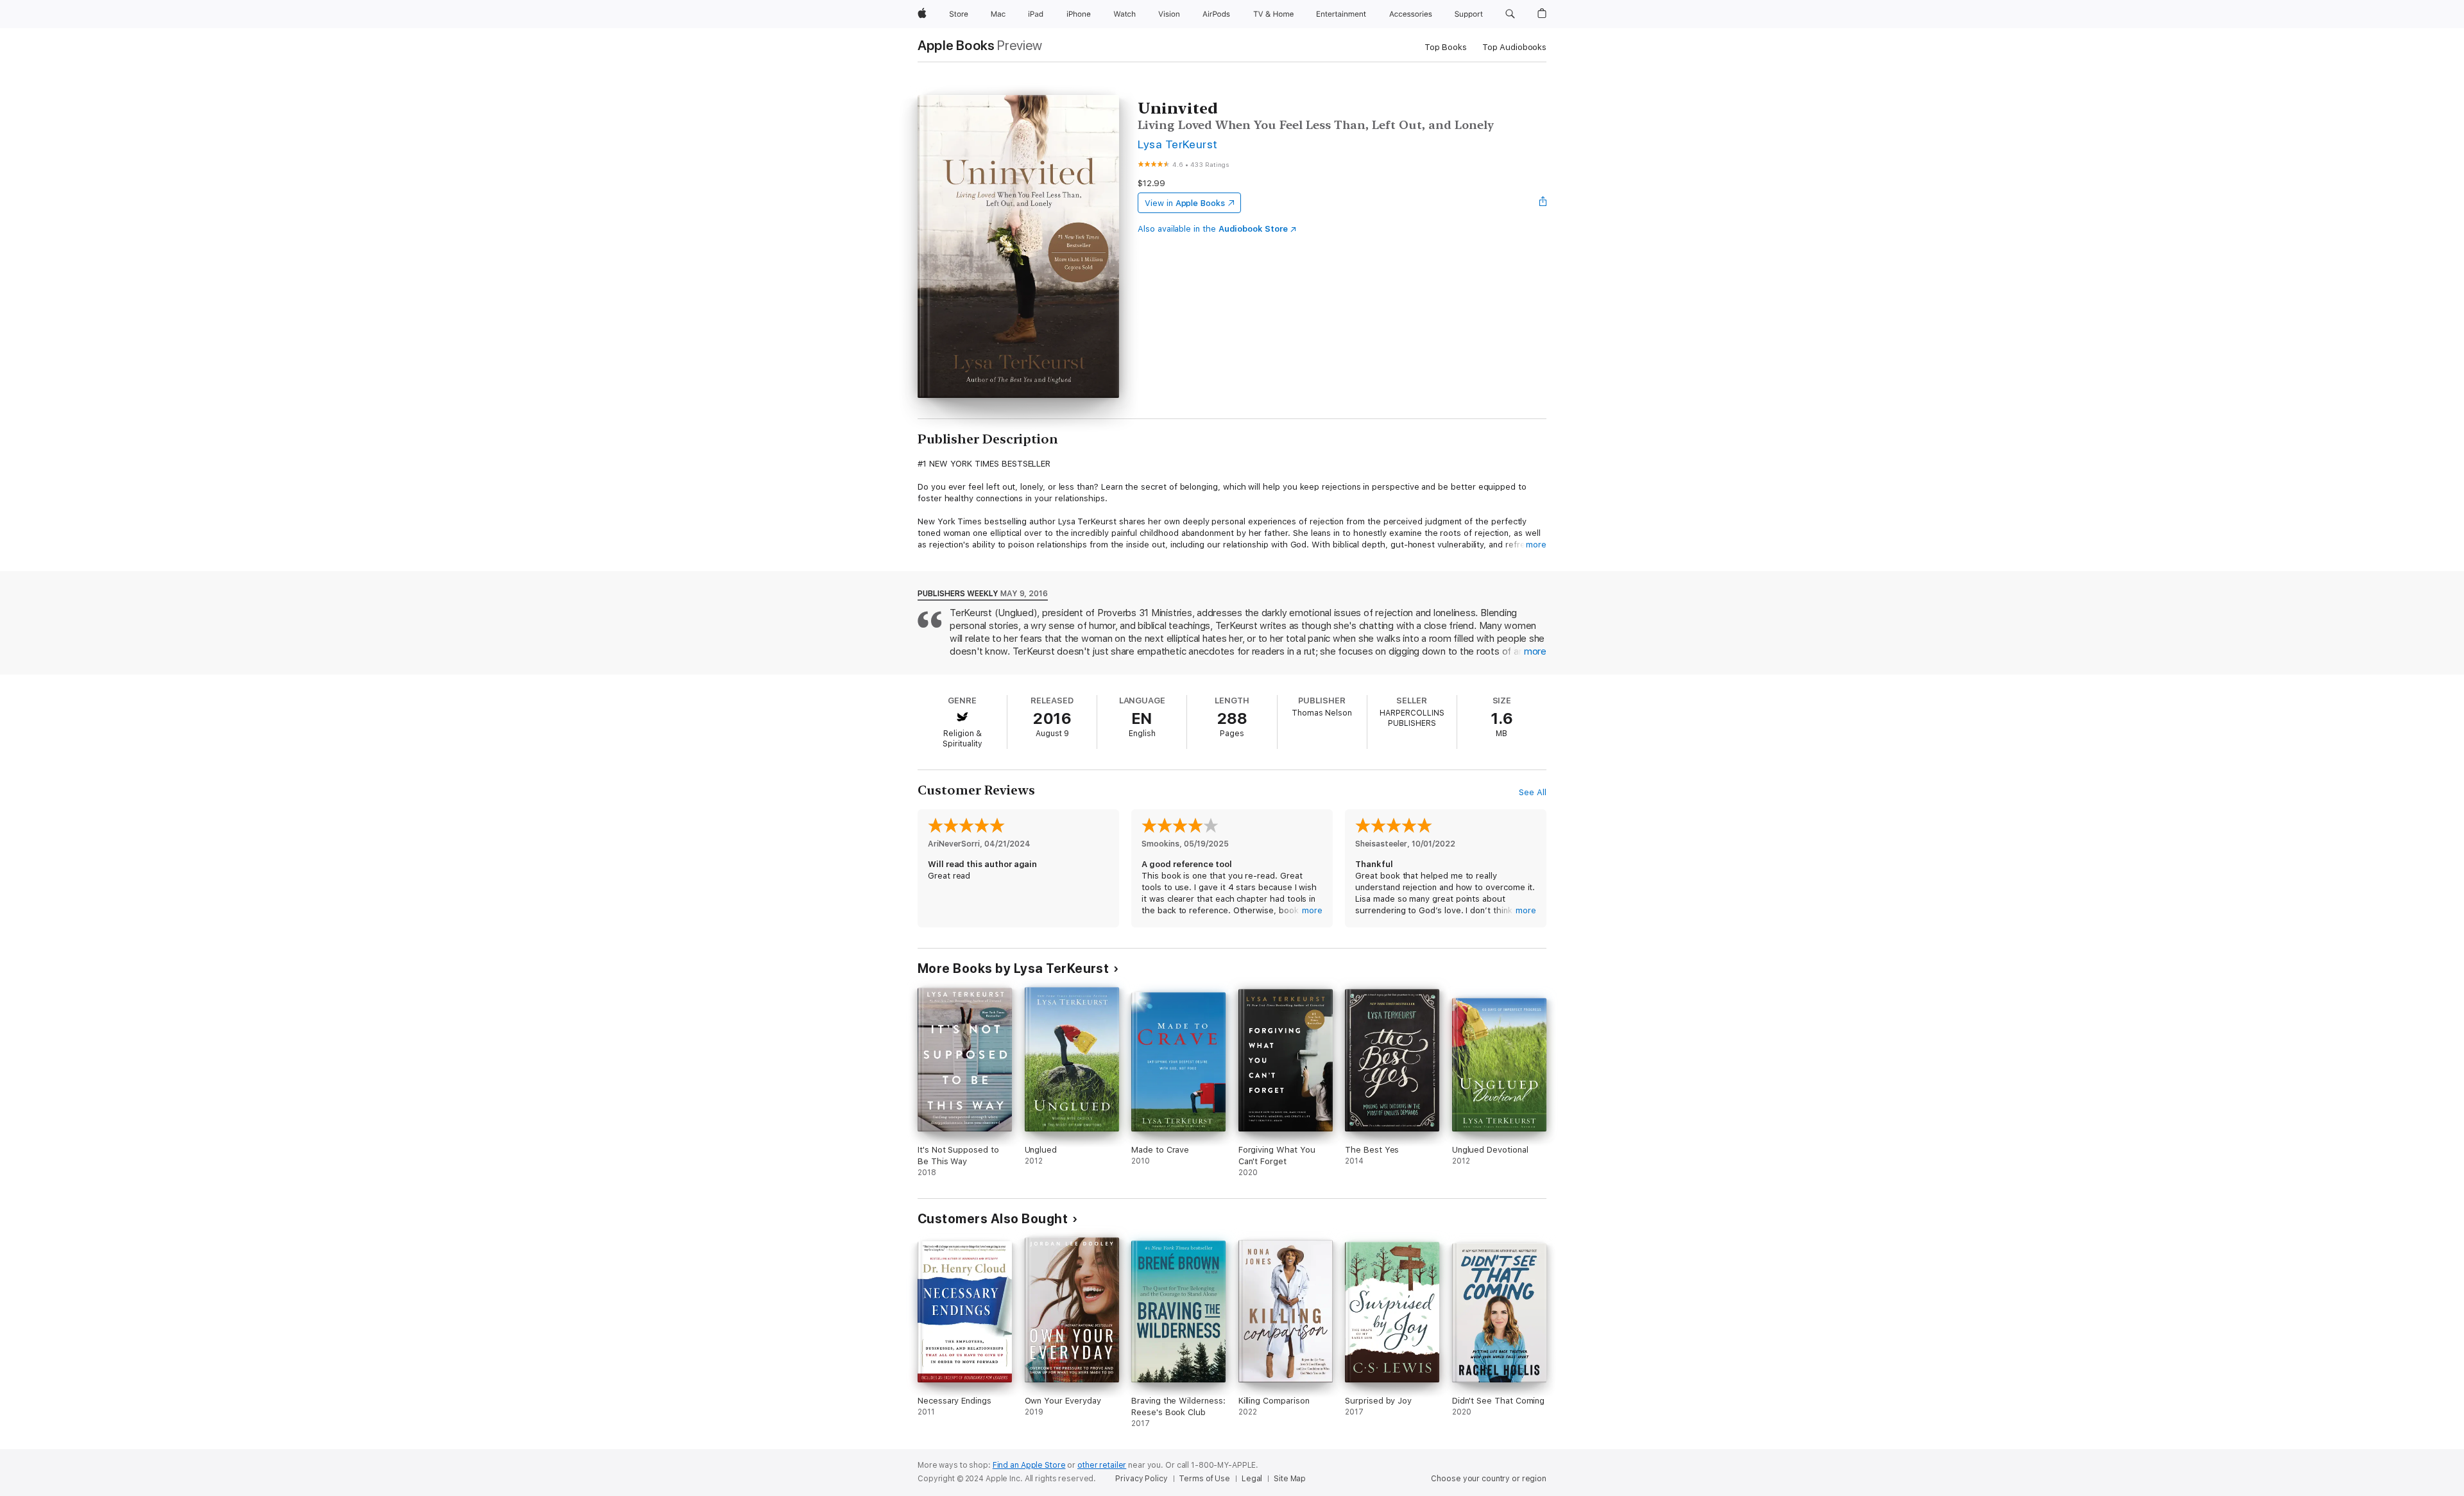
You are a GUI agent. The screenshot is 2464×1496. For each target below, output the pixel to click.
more (1536, 545)
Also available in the (1213, 229)
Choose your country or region (1489, 1479)
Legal (1252, 1479)
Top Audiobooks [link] (1514, 47)
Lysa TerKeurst (1178, 144)
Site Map (1290, 1479)
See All (1533, 792)
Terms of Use (1204, 1479)
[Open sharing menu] (1543, 203)
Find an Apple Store (1029, 1465)
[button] (1510, 14)
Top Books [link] (1446, 47)
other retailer (1102, 1465)
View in (1185, 203)
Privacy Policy (1141, 1479)
